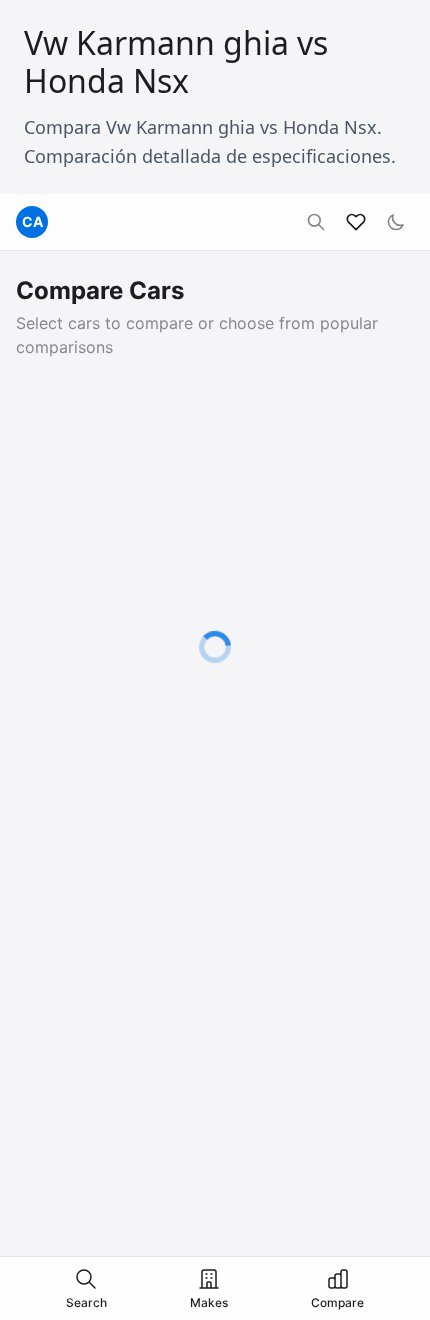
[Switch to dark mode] (396, 222)
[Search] (316, 222)
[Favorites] (356, 222)
